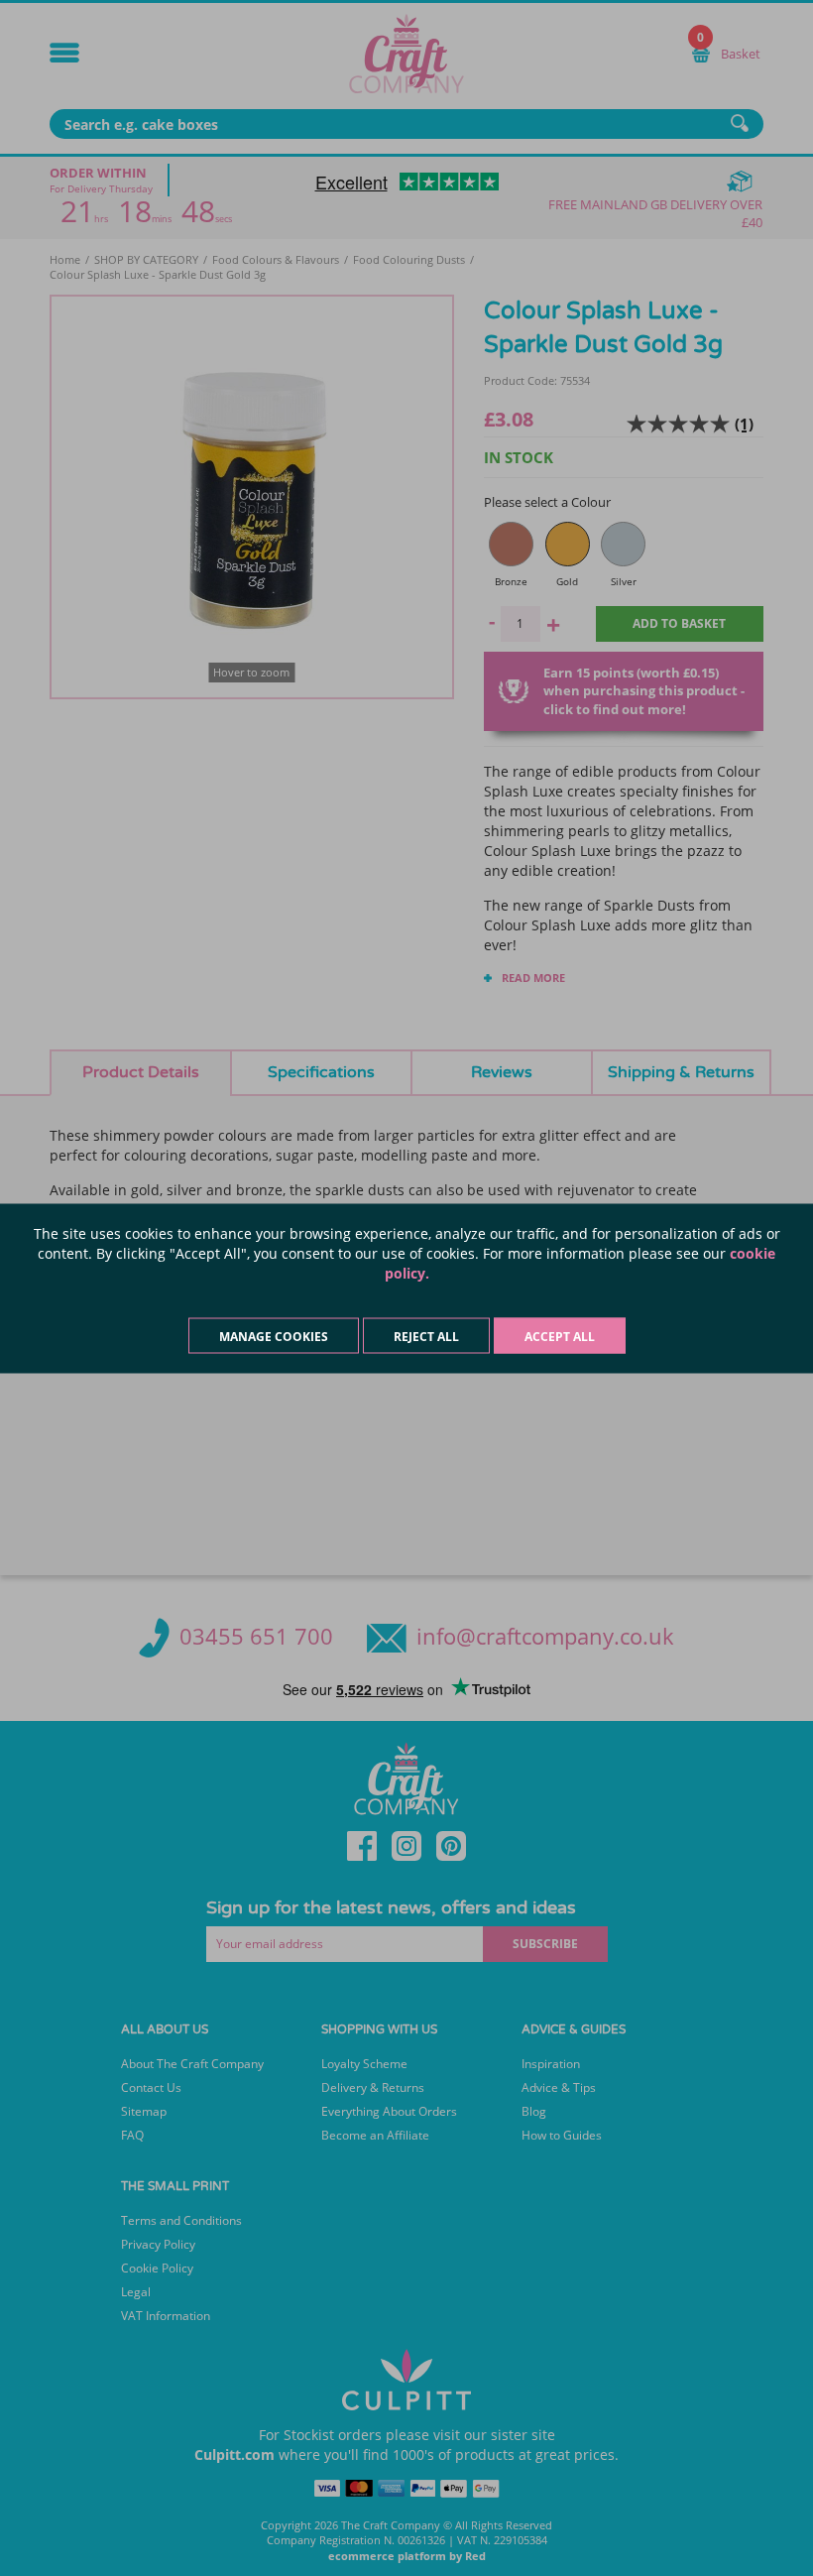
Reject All (426, 1336)
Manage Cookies (274, 1336)
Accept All (560, 1336)
